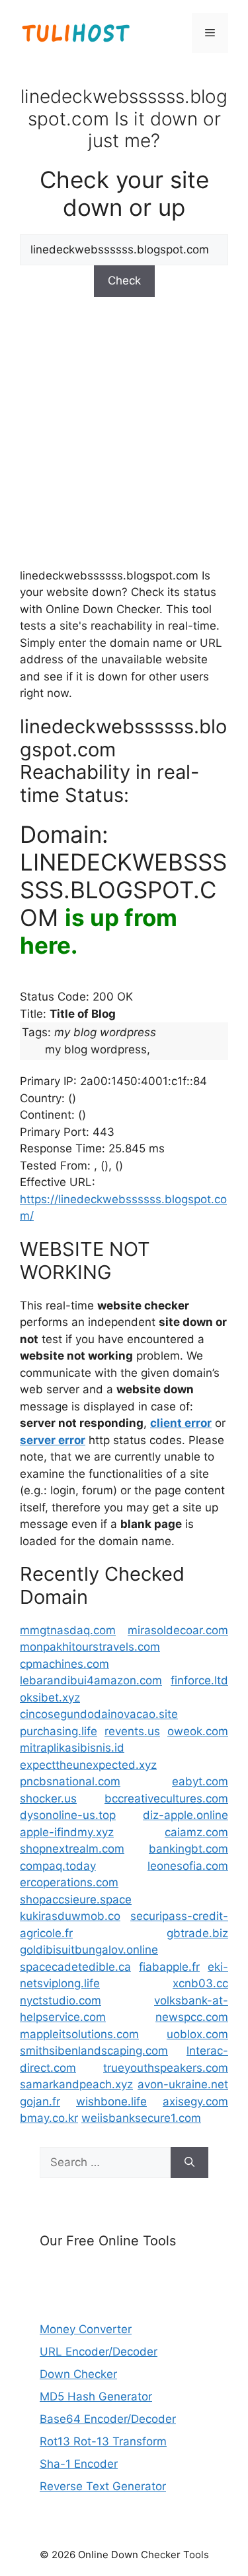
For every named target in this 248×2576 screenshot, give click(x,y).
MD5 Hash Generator (96, 2396)
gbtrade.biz (197, 1933)
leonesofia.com (188, 1866)
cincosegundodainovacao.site (99, 1714)
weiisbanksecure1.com (141, 2118)
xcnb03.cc (200, 1983)
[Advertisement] (124, 431)
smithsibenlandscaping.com (94, 2051)
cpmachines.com (64, 1664)
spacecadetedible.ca (75, 1967)
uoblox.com (197, 2034)
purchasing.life (59, 1731)
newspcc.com (192, 2017)
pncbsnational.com (70, 1781)
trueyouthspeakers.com (166, 2068)
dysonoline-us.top (68, 1815)
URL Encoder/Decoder (99, 2352)
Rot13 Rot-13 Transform (103, 2441)
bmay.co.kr (49, 2118)
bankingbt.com (188, 1849)
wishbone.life (111, 2101)
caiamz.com (196, 1832)
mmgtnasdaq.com (68, 1630)
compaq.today (58, 1866)
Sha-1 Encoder (79, 2464)
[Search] (189, 2163)
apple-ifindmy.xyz (67, 1832)
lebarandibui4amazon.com (91, 1680)
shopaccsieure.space (76, 1899)
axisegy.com (195, 2101)
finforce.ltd (199, 1680)
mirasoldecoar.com (178, 1630)
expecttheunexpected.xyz (88, 1765)
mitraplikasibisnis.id (72, 1748)
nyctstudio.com (61, 2000)
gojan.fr (40, 2101)
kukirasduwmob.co (70, 1916)
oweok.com (198, 1731)
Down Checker (78, 2374)
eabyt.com (200, 1781)
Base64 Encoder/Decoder (108, 2419)
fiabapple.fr (169, 1967)
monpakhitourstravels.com (90, 1647)
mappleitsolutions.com (79, 2034)
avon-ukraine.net (183, 2084)
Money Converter (86, 2329)
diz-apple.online (186, 1815)
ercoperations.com (69, 1882)
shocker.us (48, 1799)
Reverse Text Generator (103, 2486)
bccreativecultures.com (166, 1799)
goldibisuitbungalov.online (89, 1950)
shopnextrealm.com (72, 1849)
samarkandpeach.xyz (76, 2084)
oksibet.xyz (50, 1698)
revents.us (132, 1731)
